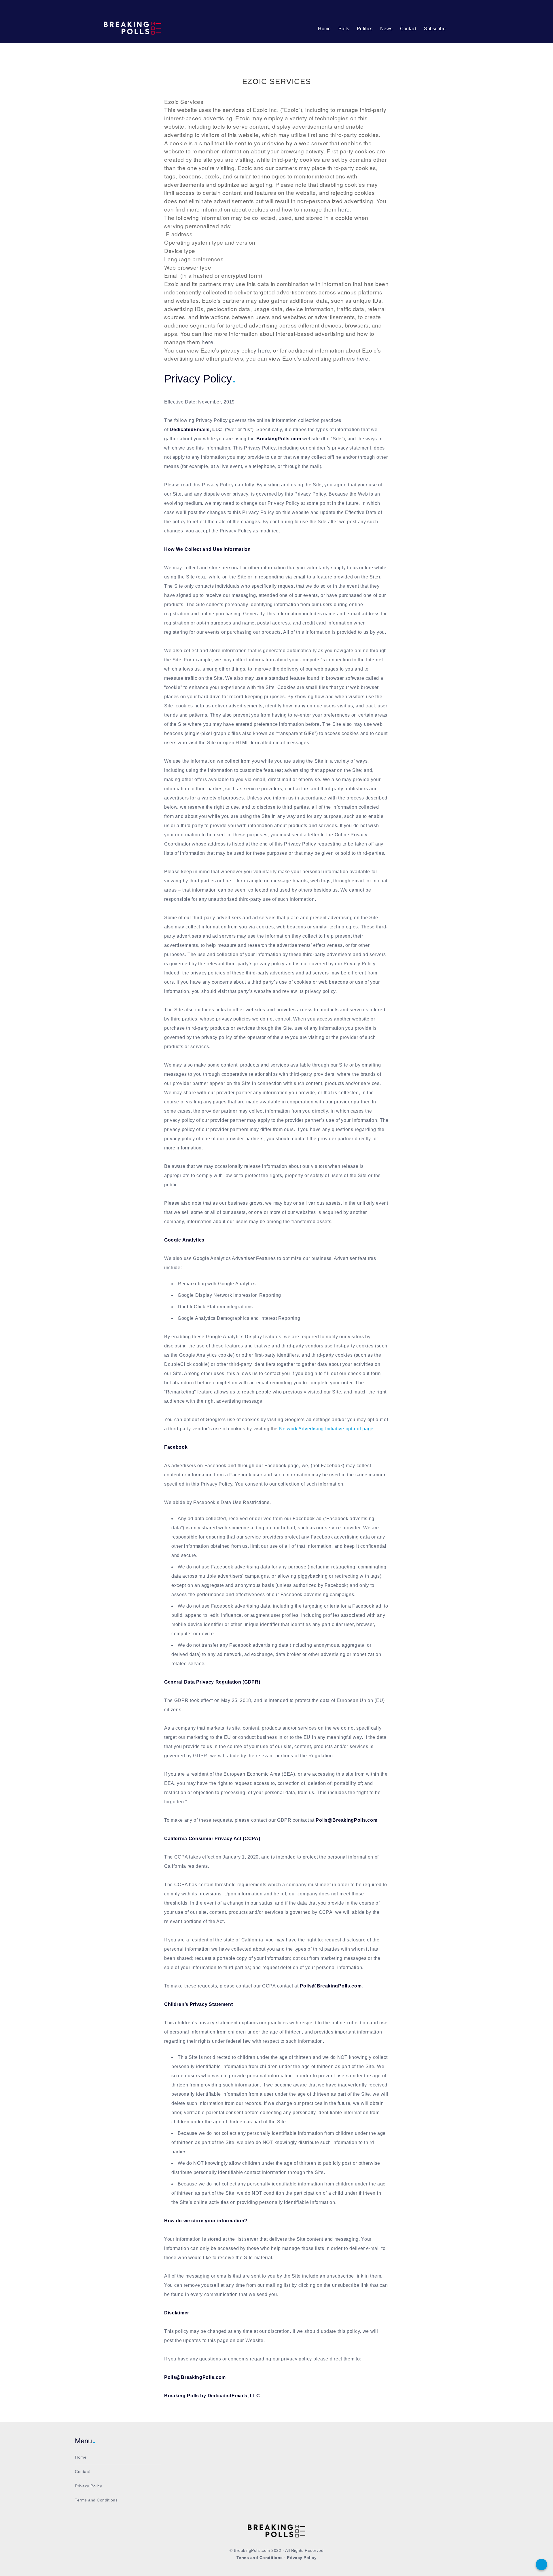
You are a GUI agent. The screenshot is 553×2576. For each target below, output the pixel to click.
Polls (344, 29)
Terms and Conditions (96, 2500)
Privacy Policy (88, 2486)
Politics (365, 29)
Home (324, 29)
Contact (408, 29)
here (344, 209)
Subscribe (435, 29)
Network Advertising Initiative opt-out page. (327, 1429)
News (386, 29)
